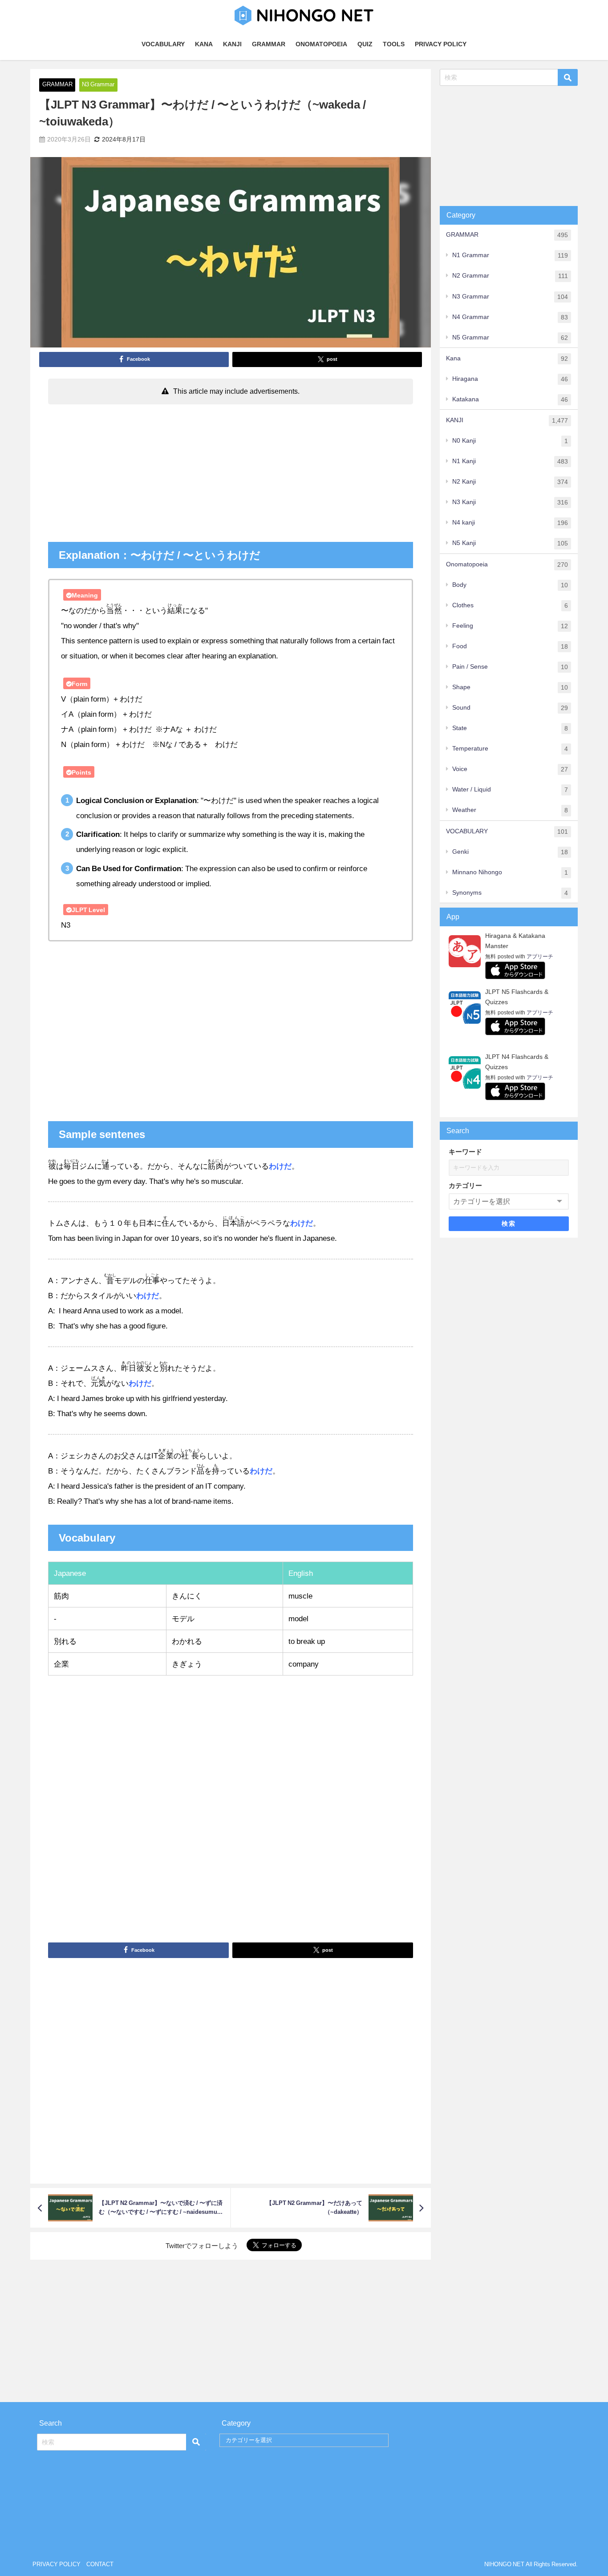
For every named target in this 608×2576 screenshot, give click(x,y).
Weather (510, 810)
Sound (510, 708)
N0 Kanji (510, 441)
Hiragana (510, 379)
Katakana (510, 399)
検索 (509, 1223)
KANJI (232, 44)
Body (510, 585)
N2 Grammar (510, 276)
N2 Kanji (510, 482)
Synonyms (510, 893)
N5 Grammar (510, 337)
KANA (204, 44)
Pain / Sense (510, 667)
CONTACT (100, 2564)
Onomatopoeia (507, 564)
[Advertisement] (230, 475)
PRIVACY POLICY (441, 44)
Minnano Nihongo (510, 872)
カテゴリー (465, 1185)
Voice (510, 769)
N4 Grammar (510, 317)
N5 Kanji (510, 543)
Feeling (510, 626)
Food (510, 646)
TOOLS (394, 44)
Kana (507, 358)
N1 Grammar (510, 255)
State (510, 728)
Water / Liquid (510, 789)
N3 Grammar (98, 84)
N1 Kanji (510, 461)
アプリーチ (540, 957)
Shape (510, 687)
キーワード (465, 1152)
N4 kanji (510, 523)
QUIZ (365, 44)
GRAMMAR (269, 44)
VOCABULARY (163, 44)
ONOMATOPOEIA (321, 44)
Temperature (510, 749)
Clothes (510, 605)
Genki (510, 852)
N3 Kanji (510, 502)
